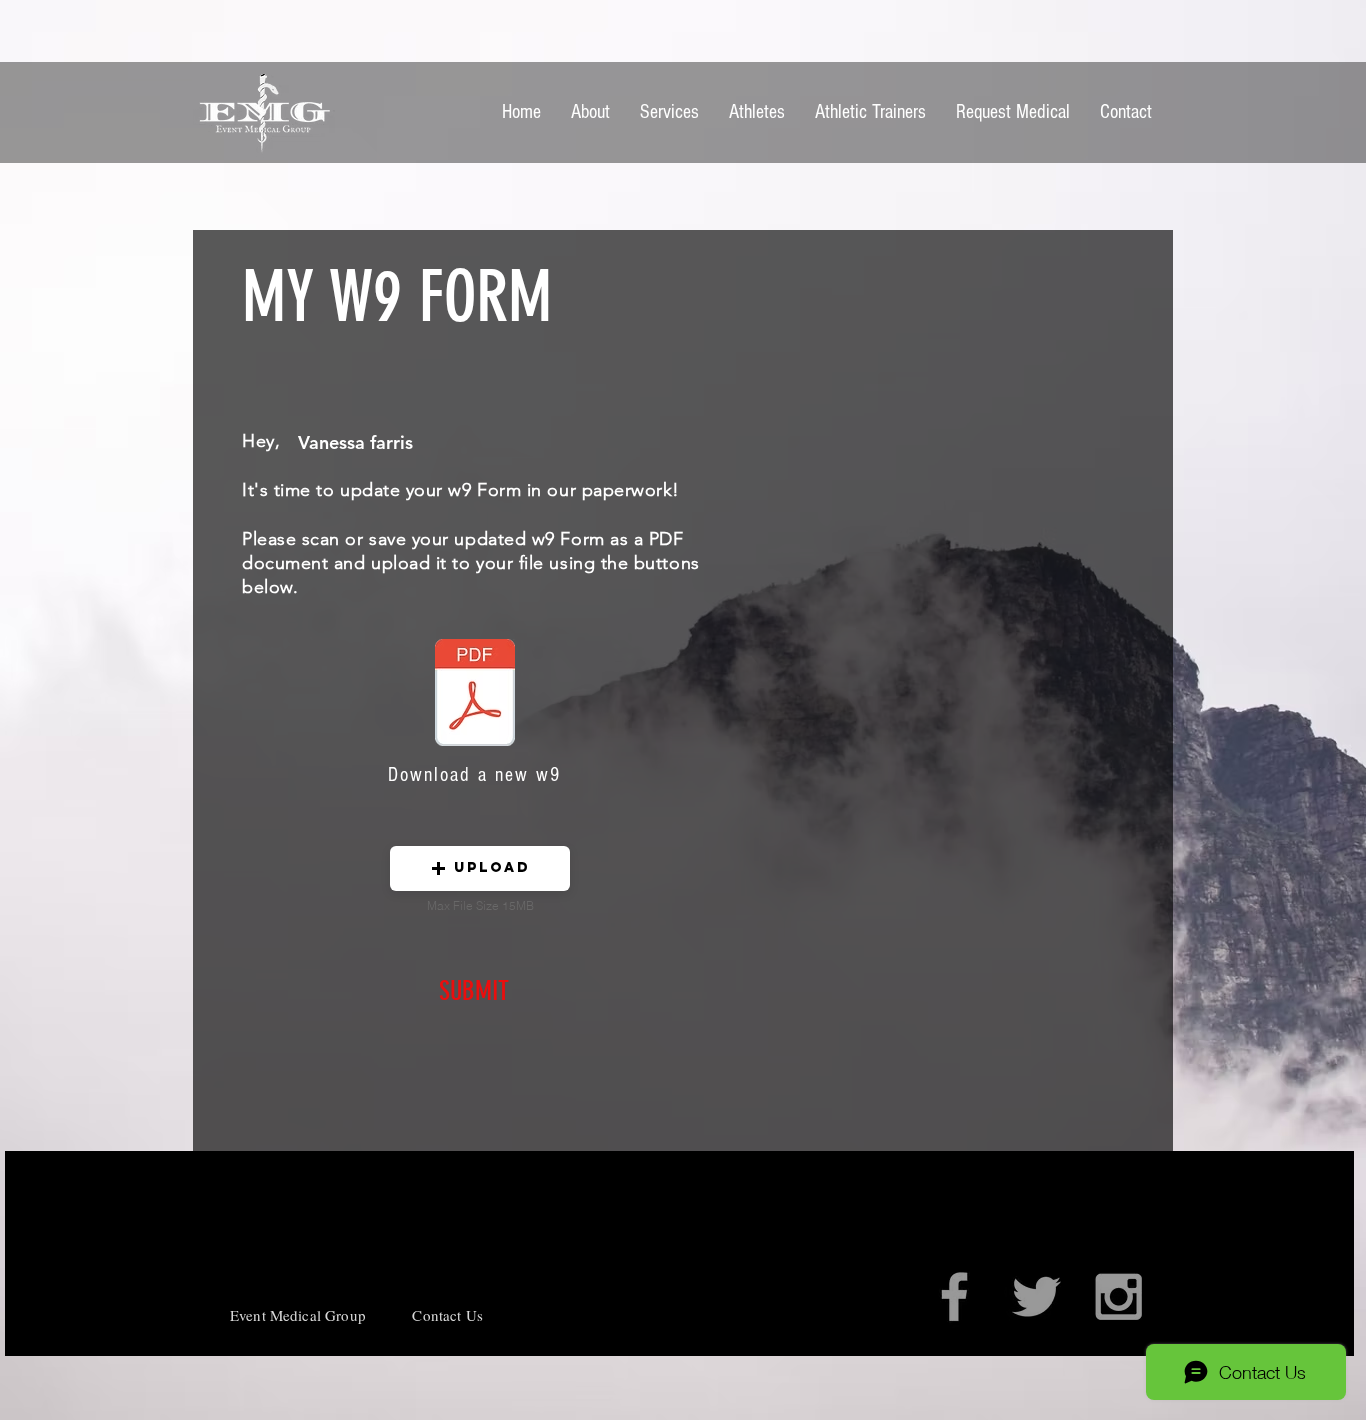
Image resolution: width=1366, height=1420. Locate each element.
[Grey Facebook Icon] (954, 1296)
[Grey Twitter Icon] (1036, 1296)
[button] (480, 868)
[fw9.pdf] (475, 695)
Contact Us (447, 1315)
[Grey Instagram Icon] (1118, 1296)
